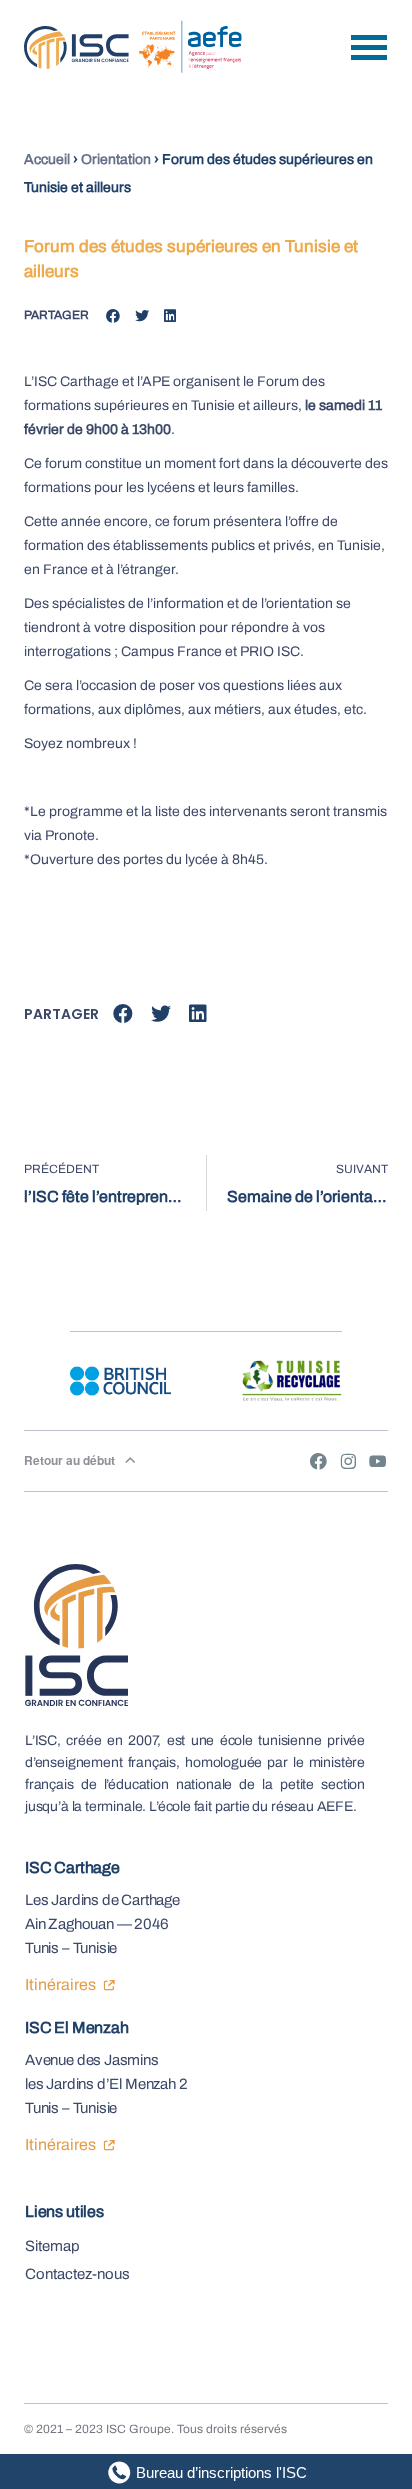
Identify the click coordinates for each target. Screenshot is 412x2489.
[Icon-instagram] (348, 1461)
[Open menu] (369, 47)
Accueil (47, 159)
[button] (113, 316)
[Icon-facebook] (318, 1461)
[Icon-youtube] (378, 1461)
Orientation (116, 159)
